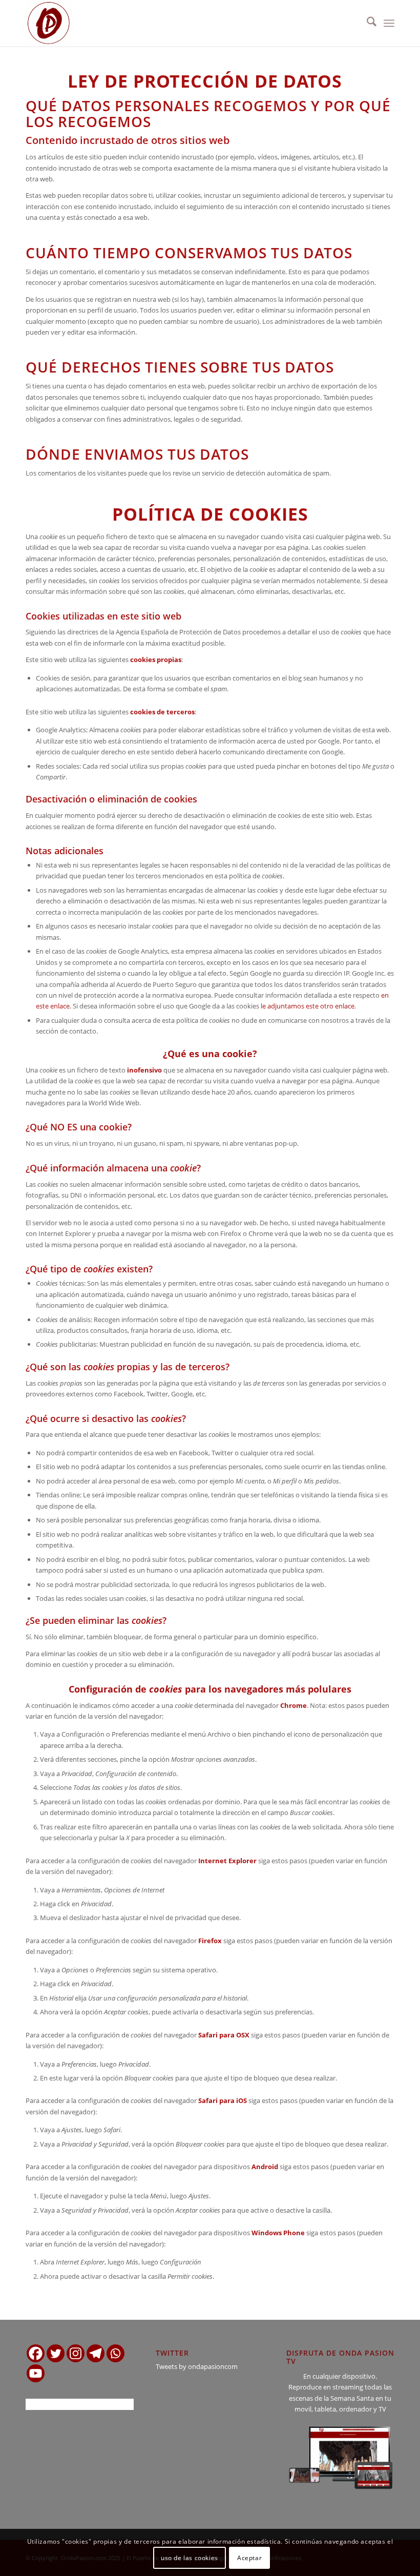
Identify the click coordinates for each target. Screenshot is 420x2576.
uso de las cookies (190, 2558)
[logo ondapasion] (49, 23)
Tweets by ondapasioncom (197, 2366)
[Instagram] (76, 2353)
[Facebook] (36, 2353)
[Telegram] (96, 2353)
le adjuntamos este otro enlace (308, 1006)
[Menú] (389, 23)
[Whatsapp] (115, 2353)
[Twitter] (56, 2353)
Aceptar (249, 2558)
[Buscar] (366, 23)
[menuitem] (366, 23)
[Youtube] (36, 2373)
